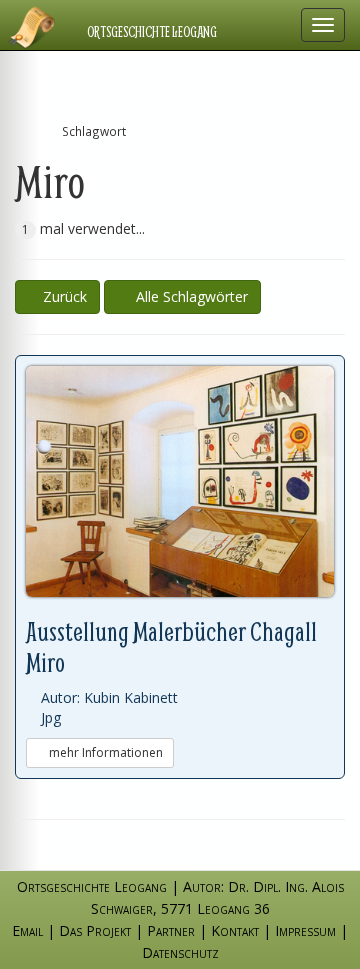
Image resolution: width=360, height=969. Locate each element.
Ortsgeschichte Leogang (152, 32)
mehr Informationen (104, 752)
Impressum (305, 930)
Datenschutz (180, 952)
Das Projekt (95, 930)
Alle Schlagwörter (188, 296)
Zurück (63, 296)
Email (27, 930)
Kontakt (235, 930)
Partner (171, 930)
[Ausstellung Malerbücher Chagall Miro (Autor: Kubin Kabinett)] (180, 481)
